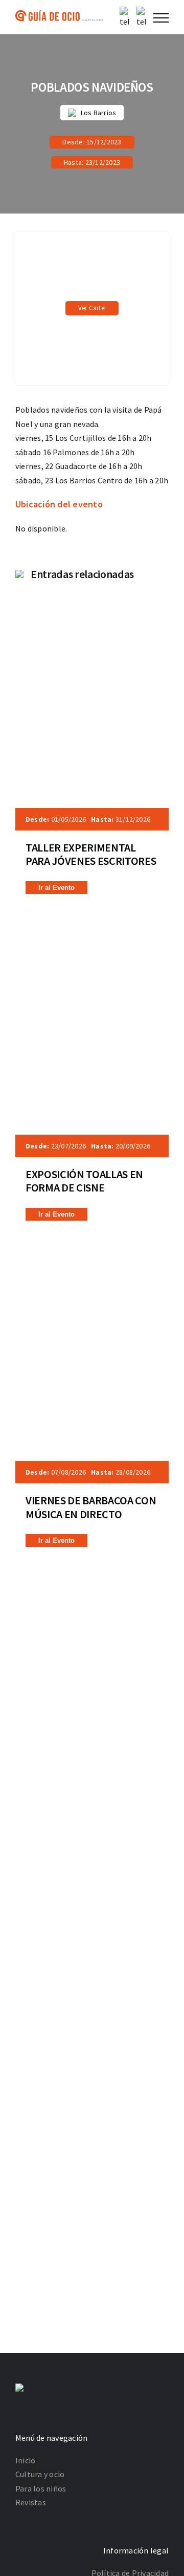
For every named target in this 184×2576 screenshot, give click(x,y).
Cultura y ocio (40, 2474)
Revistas (31, 2502)
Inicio (25, 2460)
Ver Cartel (92, 308)
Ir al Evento (56, 888)
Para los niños (41, 2488)
